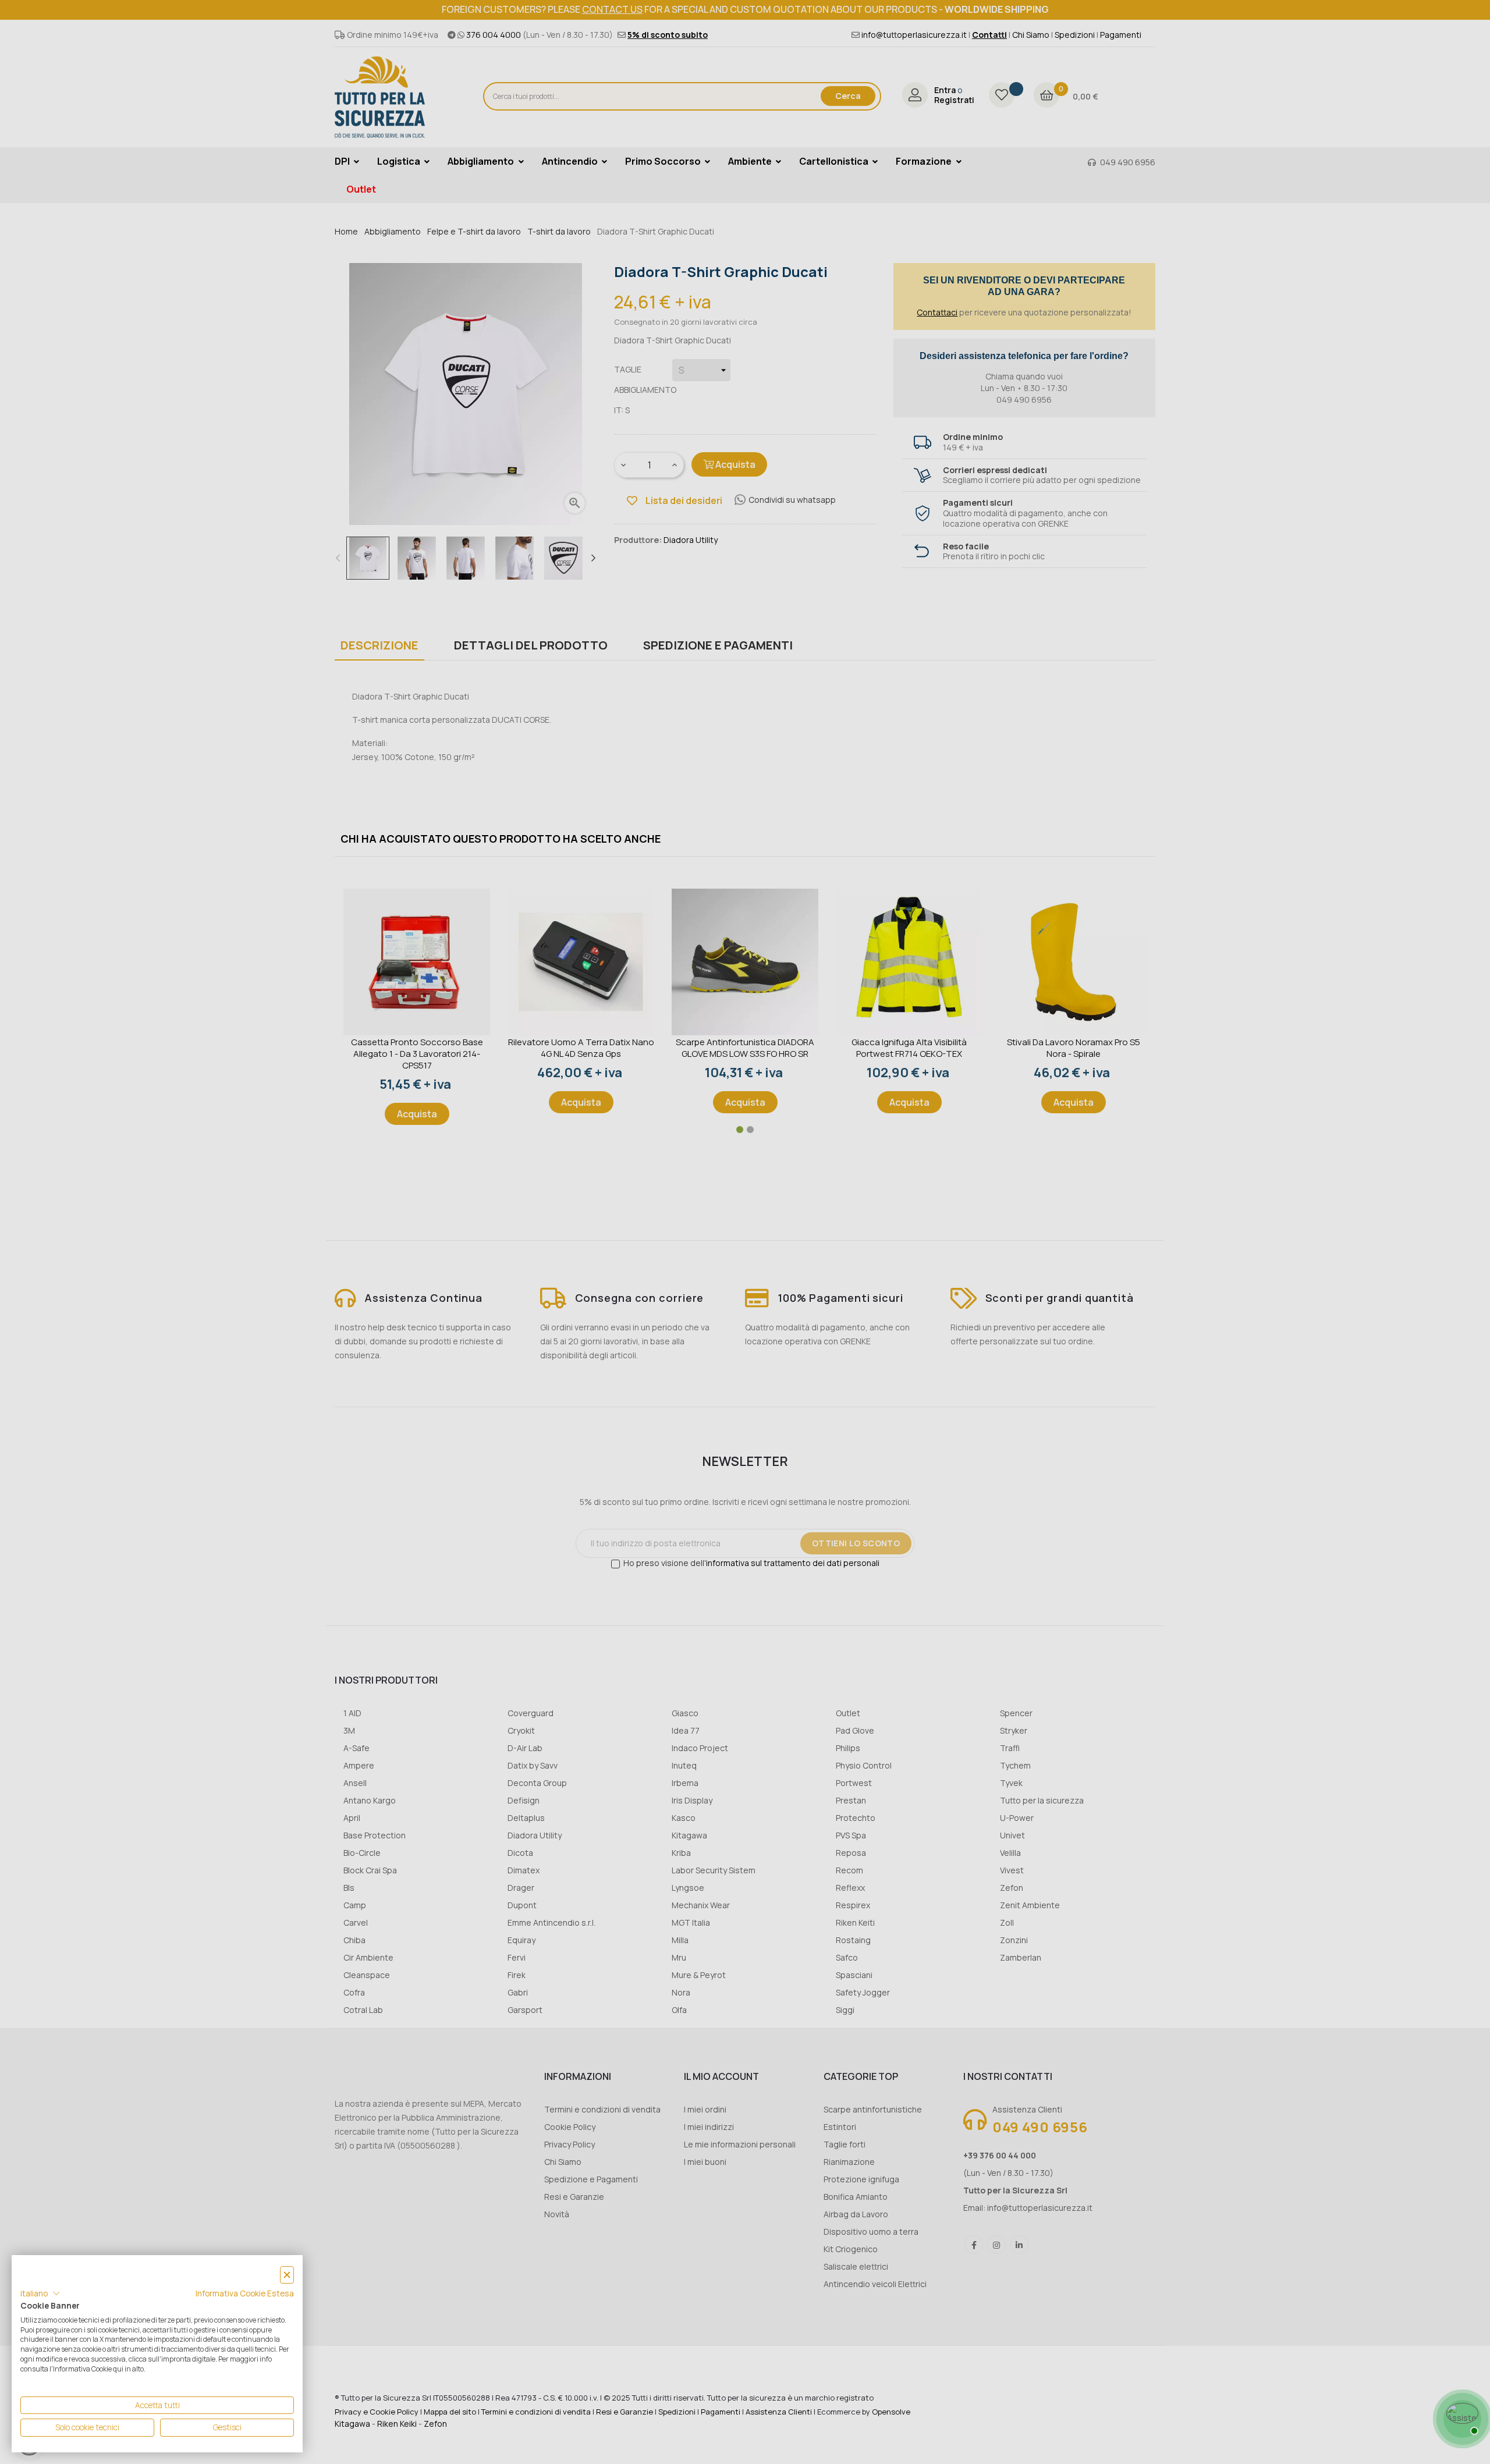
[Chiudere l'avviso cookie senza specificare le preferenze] (287, 2275)
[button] (40, 2293)
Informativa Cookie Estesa (245, 2293)
